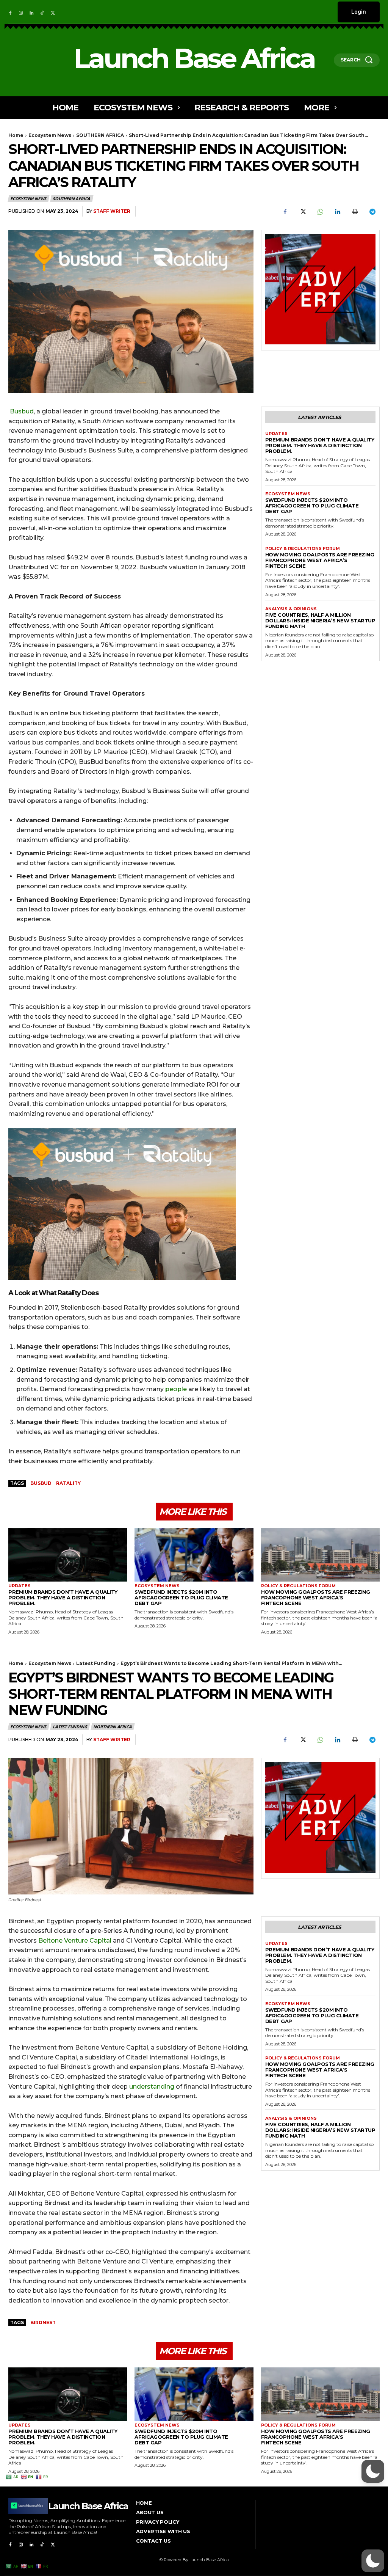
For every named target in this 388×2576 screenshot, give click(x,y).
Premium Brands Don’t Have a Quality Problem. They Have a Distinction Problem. (320, 445)
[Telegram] (372, 212)
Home (16, 135)
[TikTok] (42, 12)
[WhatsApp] (320, 212)
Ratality (68, 1483)
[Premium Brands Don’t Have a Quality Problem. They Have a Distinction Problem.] (68, 1555)
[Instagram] (21, 12)
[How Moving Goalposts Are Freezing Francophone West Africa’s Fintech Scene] (320, 1555)
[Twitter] (53, 12)
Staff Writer (112, 211)
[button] (373, 2561)
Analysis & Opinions (291, 609)
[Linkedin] (31, 12)
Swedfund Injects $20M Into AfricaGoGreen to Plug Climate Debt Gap (312, 506)
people (176, 1389)
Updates (276, 434)
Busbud (22, 411)
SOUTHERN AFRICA (100, 135)
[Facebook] (10, 12)
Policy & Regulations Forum (303, 549)
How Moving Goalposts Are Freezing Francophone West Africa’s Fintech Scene (320, 560)
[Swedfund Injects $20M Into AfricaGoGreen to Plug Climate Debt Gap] (194, 1555)
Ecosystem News (50, 135)
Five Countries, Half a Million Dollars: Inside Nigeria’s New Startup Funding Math (320, 620)
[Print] (355, 212)
